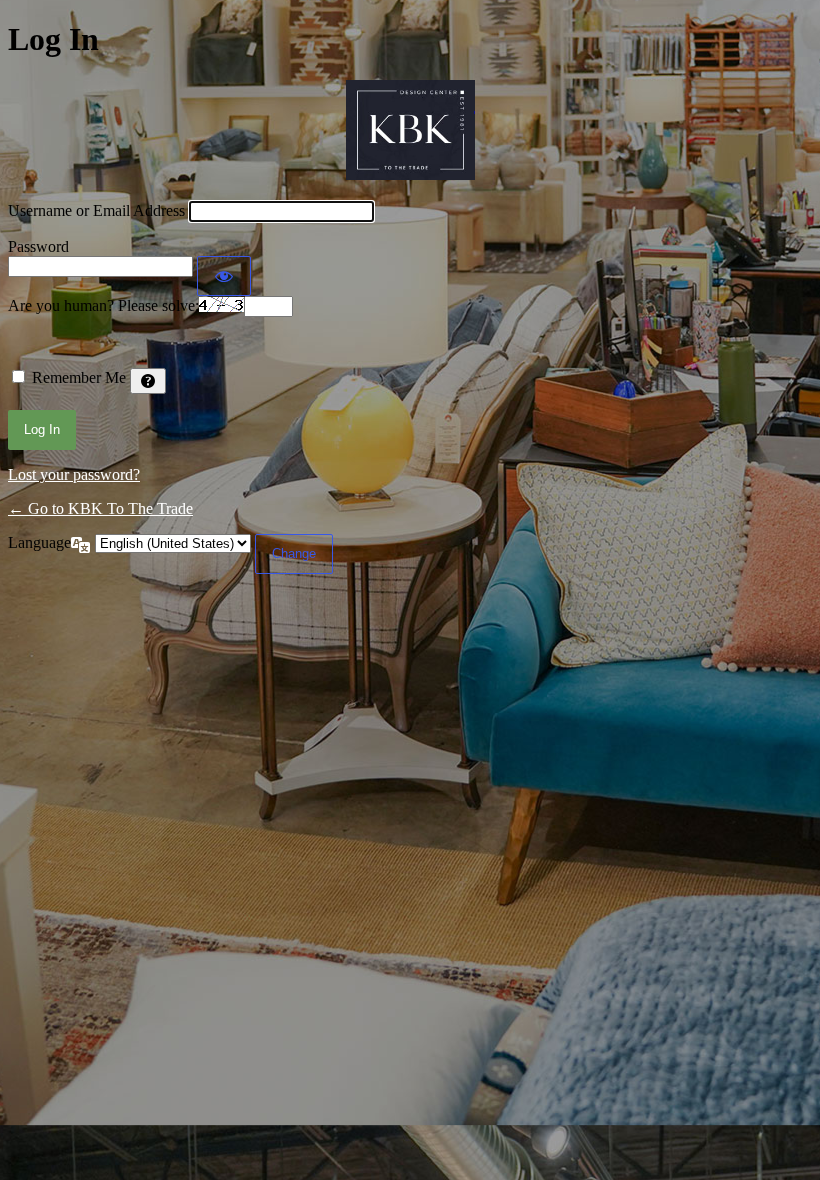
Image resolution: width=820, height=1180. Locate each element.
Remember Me (79, 377)
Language (39, 542)
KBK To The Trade (410, 130)
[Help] (148, 381)
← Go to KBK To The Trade (100, 508)
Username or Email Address (96, 210)
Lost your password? (74, 474)
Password (38, 246)
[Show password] (224, 276)
